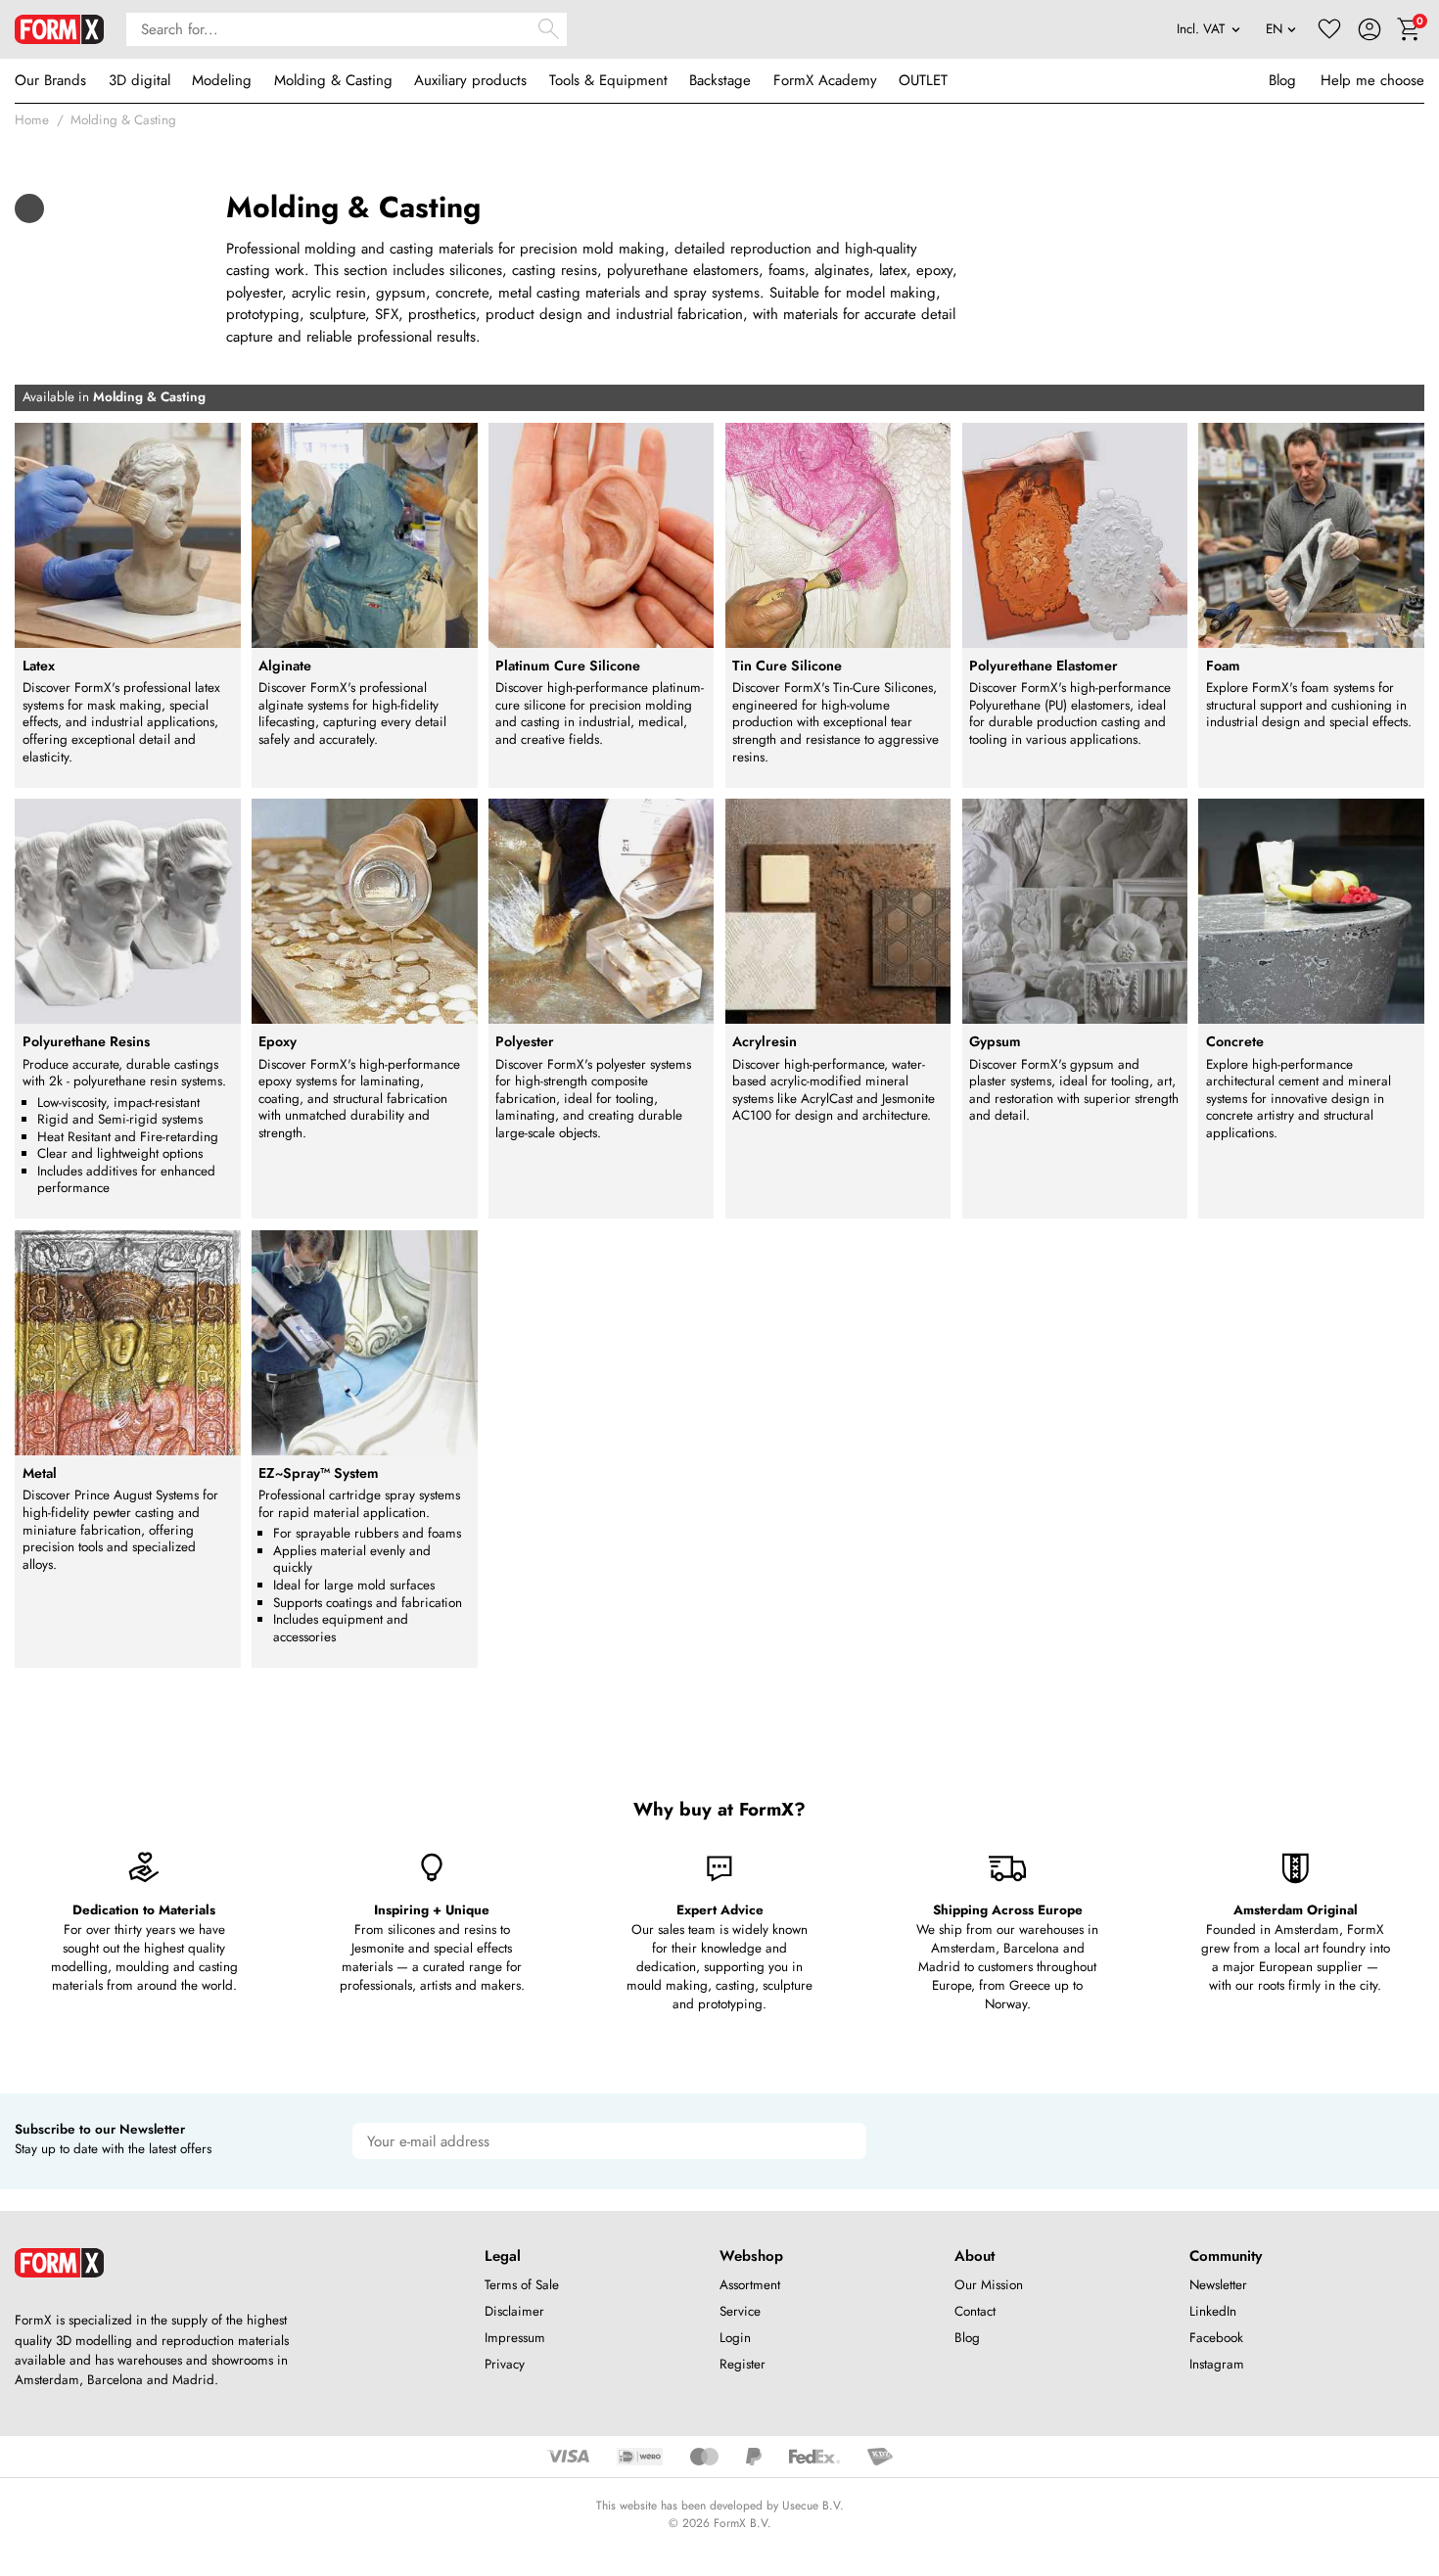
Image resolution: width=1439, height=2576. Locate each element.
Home (32, 120)
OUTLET (923, 80)
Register (743, 2364)
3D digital (139, 80)
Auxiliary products (470, 80)
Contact (975, 2311)
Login (735, 2338)
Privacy (505, 2364)
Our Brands (50, 80)
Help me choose (1372, 80)
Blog (1282, 80)
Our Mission (989, 2285)
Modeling (222, 80)
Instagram (1217, 2364)
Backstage (720, 80)
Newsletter (1218, 2285)
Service (740, 2311)
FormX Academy (825, 80)
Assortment (750, 2285)
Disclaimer (514, 2311)
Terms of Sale (522, 2285)
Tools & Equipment (608, 80)
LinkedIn (1213, 2311)
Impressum (515, 2338)
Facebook (1216, 2338)
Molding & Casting (333, 80)
